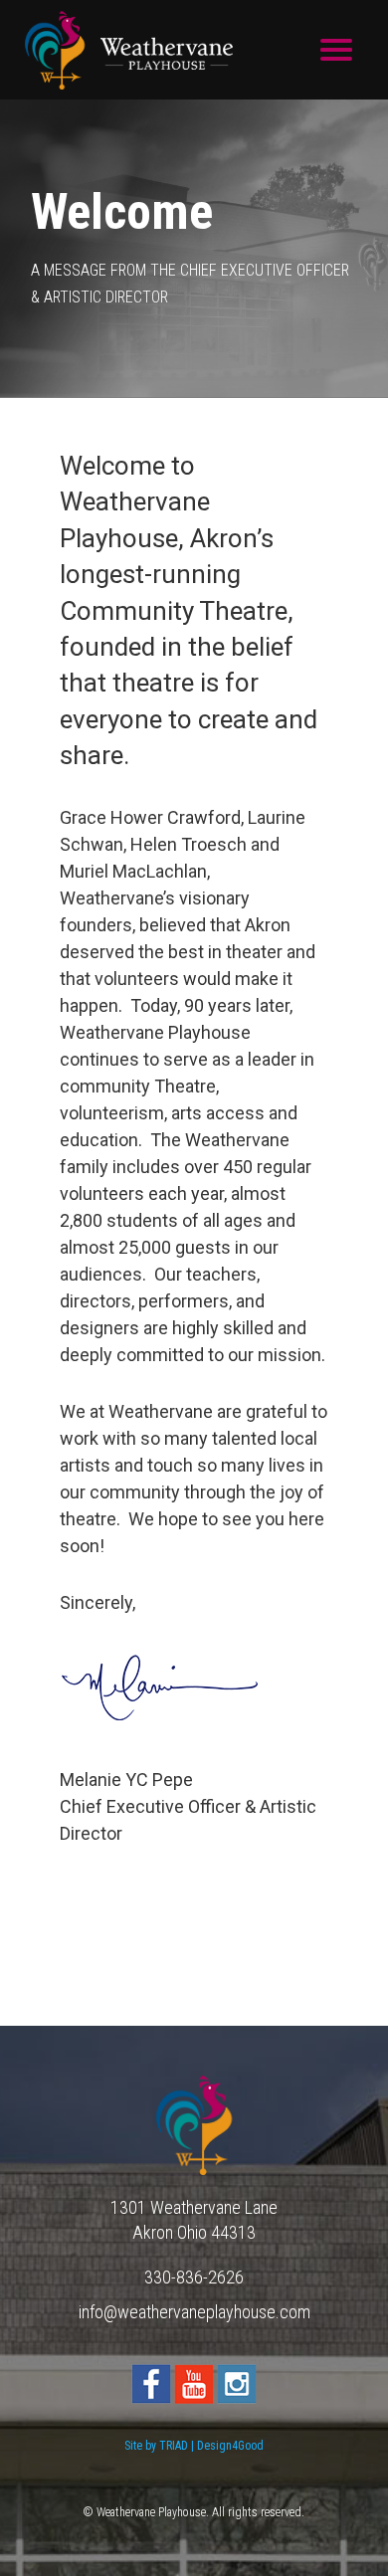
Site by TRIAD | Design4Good (194, 2446)
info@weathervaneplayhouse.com (194, 2312)
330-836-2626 (194, 2277)
